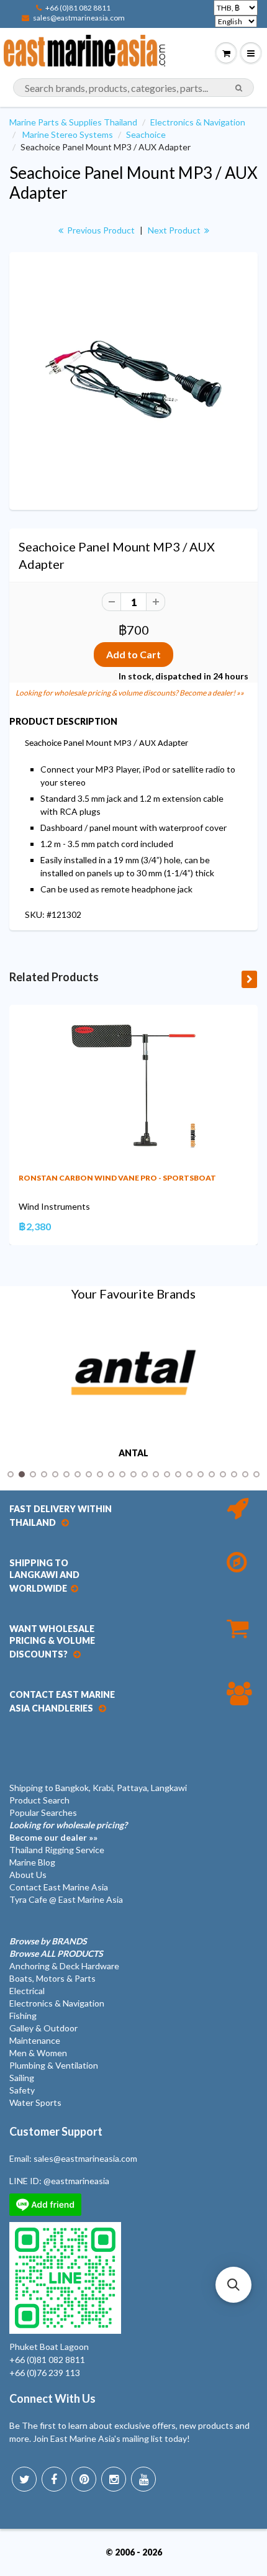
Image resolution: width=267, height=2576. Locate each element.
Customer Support (56, 2131)
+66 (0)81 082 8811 (78, 8)
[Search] (239, 88)
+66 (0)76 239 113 (45, 2373)
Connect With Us (52, 2398)
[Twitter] (24, 2479)
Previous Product (100, 230)
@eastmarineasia (76, 2181)
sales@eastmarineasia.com (79, 18)
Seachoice (146, 134)
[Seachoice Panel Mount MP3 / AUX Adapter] (133, 379)
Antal (133, 1453)
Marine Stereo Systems (68, 134)
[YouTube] (143, 2479)
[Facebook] (54, 2479)
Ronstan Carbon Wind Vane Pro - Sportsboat (117, 1178)
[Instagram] (114, 2479)
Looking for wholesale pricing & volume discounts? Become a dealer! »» (130, 693)
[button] (233, 2285)
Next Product (175, 230)
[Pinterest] (84, 2479)
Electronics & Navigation (198, 122)
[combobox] (133, 88)
